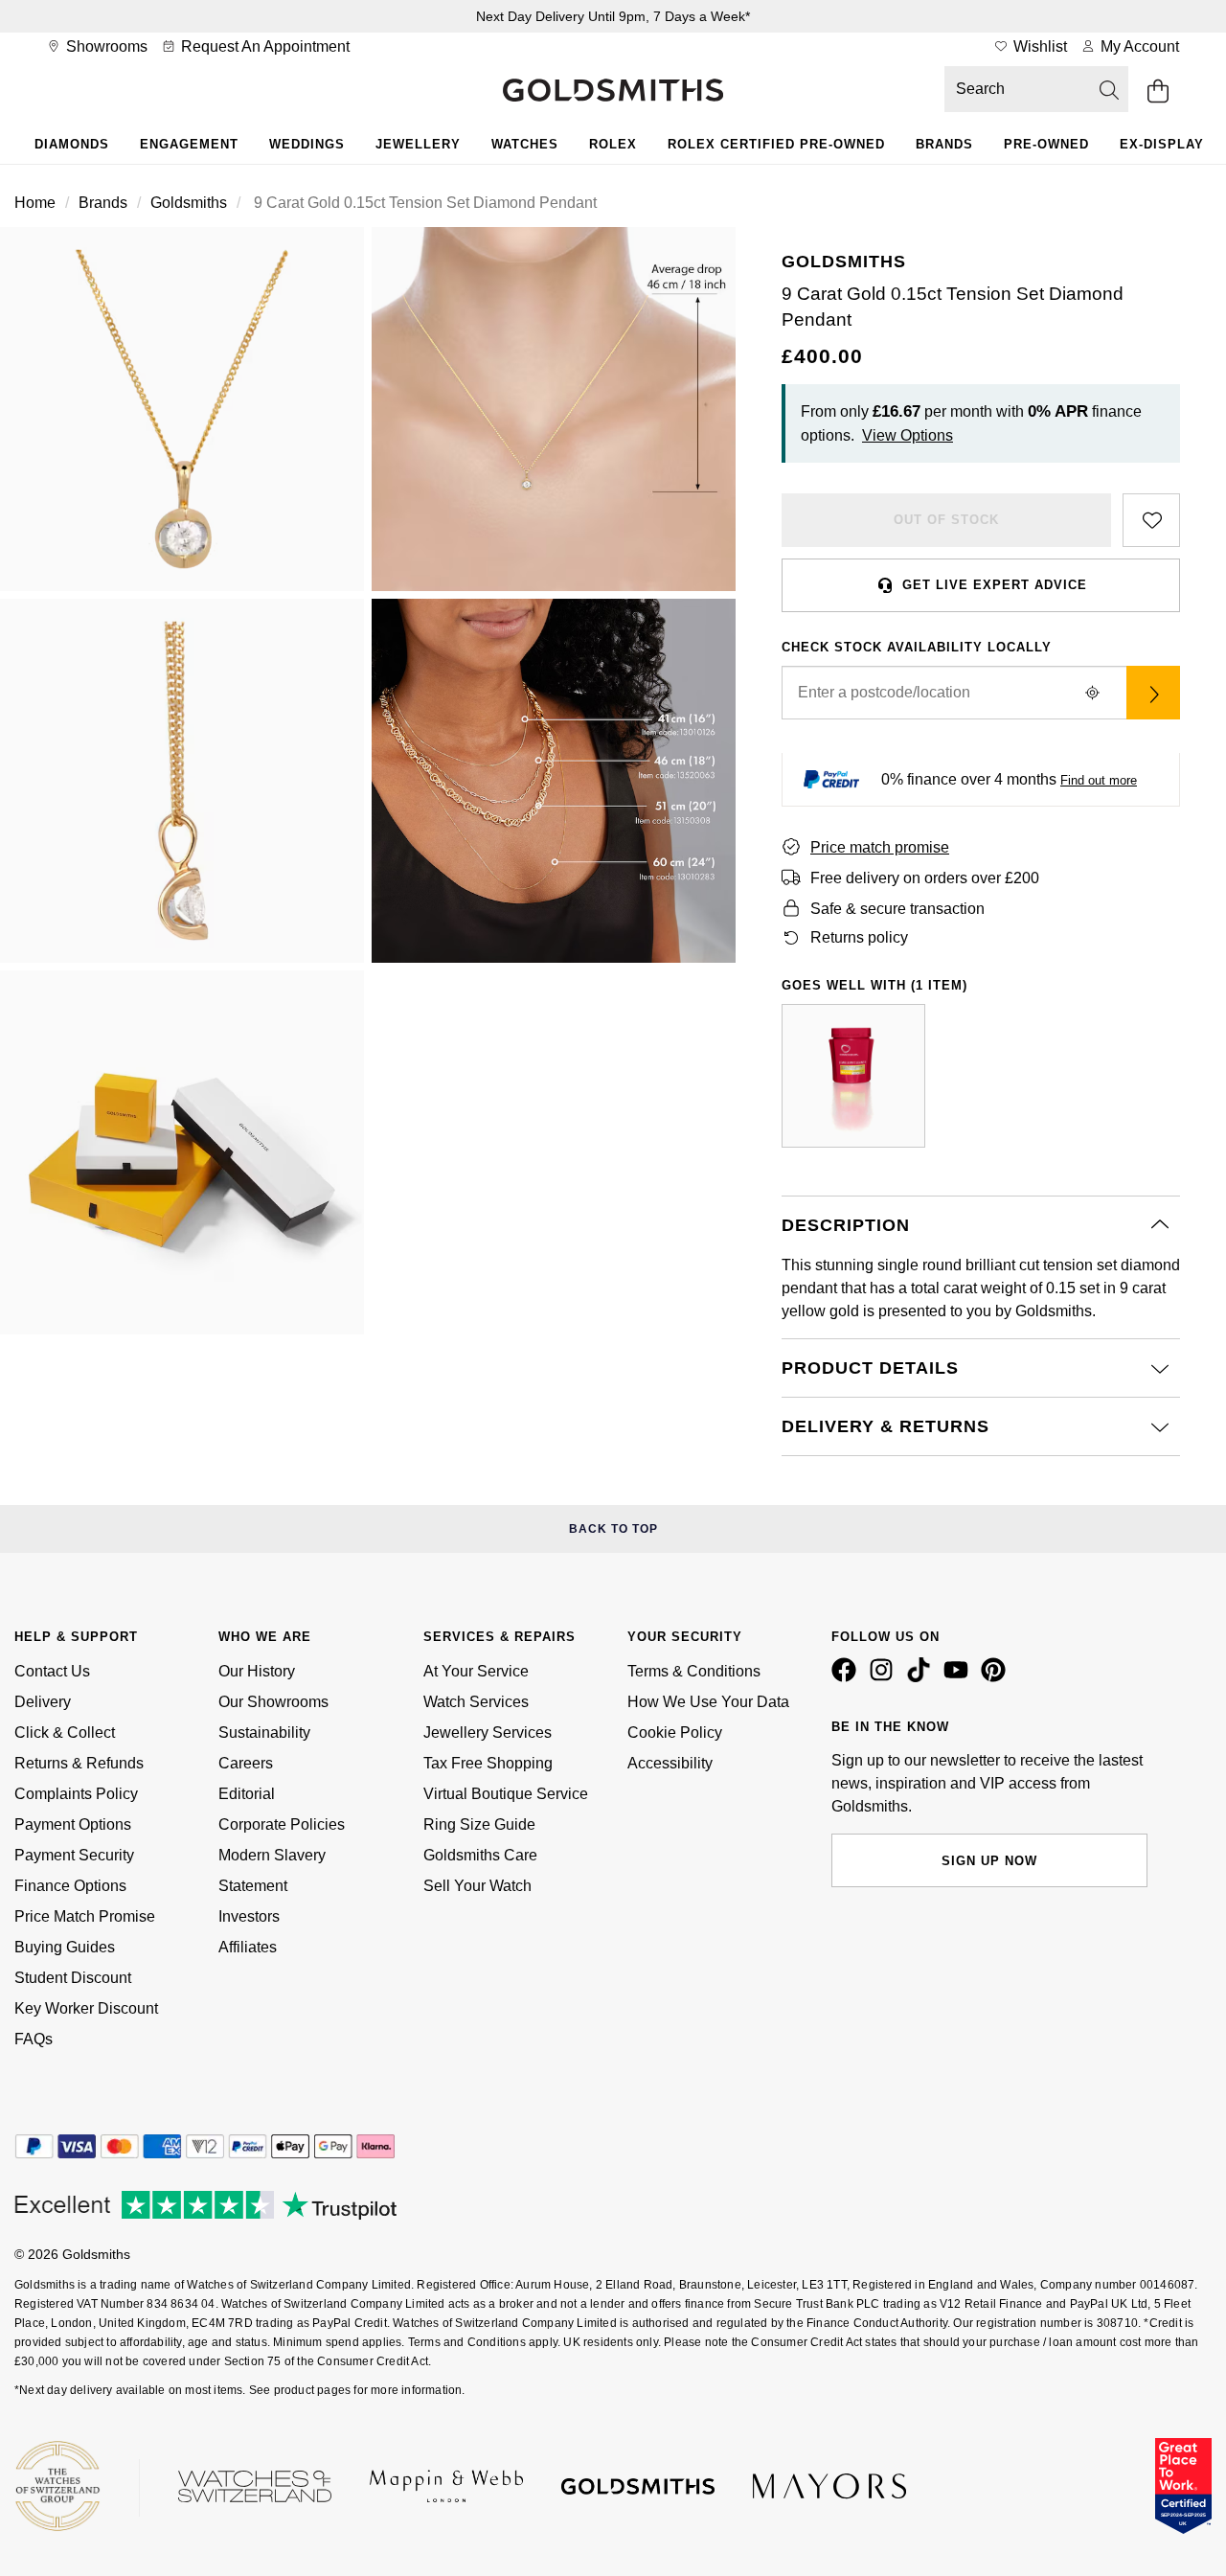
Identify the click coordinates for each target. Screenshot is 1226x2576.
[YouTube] (960, 1677)
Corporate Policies (282, 1824)
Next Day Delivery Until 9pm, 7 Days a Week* (613, 16)
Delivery (43, 1702)
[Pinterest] (997, 1677)
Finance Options (70, 1886)
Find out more (1099, 780)
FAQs (34, 2039)
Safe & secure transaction (897, 909)
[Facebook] (848, 1677)
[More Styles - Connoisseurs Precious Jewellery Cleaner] (853, 1076)
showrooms (105, 46)
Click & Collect (65, 1733)
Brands (944, 144)
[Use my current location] (1092, 693)
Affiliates (248, 1947)
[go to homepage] (613, 92)
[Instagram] (885, 1677)
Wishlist (1038, 46)
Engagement (189, 144)
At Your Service (476, 1671)
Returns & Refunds (79, 1763)
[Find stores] (1153, 693)
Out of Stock (946, 520)
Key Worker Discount (86, 2008)
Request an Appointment (263, 46)
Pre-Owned (1046, 144)
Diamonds (72, 144)
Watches (525, 144)
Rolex (613, 144)
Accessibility (670, 1763)
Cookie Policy (675, 1733)
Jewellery (418, 144)
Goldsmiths (189, 203)
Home (35, 203)
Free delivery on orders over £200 (925, 878)
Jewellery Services (488, 1733)
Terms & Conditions (694, 1671)
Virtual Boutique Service (506, 1794)
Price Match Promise (85, 1916)
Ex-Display (1162, 144)
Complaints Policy (76, 1794)
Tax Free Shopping (488, 1763)
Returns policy (859, 937)
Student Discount (73, 1978)
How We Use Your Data (708, 1702)
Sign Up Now (989, 1861)
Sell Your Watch (477, 1886)
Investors (249, 1916)
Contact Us (52, 1671)
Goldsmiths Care (480, 1855)
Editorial (247, 1794)
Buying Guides (65, 1947)
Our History (257, 1671)
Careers (246, 1763)
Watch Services (476, 1702)
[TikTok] (922, 1677)
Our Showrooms (273, 1702)
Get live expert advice (995, 585)
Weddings (307, 144)
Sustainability (264, 1733)
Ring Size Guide (479, 1824)
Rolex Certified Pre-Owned (776, 144)
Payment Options (73, 1824)
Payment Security (74, 1855)
